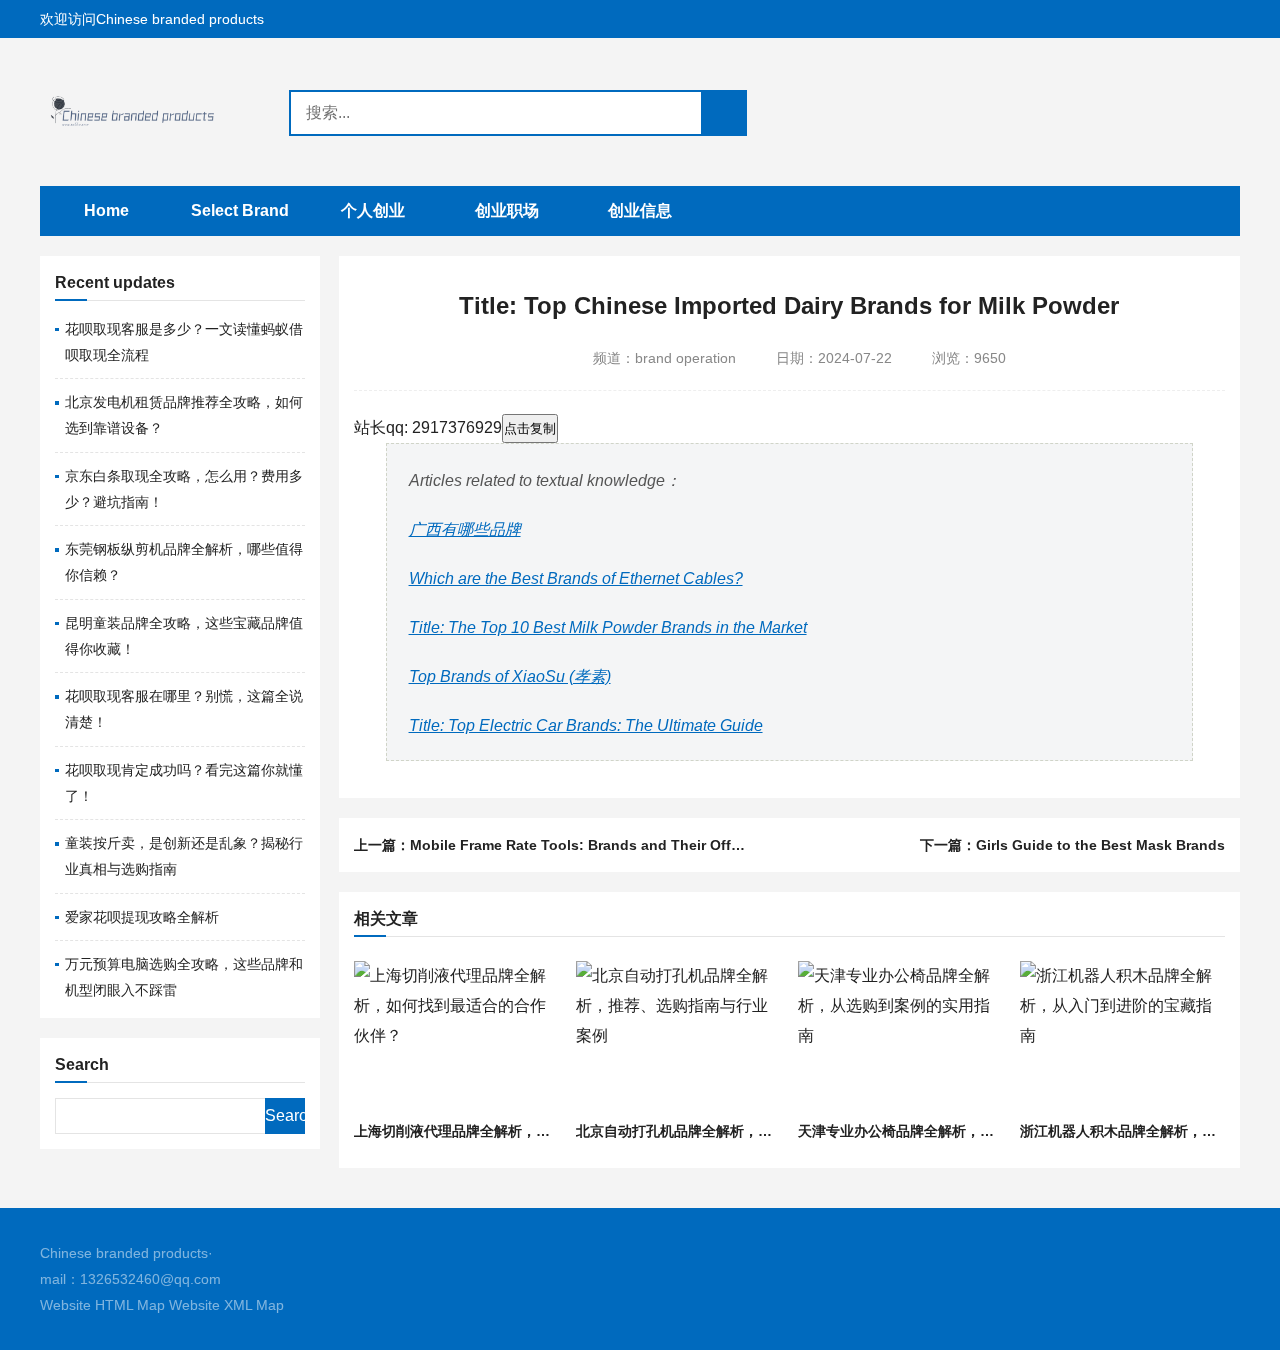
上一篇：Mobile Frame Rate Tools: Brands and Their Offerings (564, 845)
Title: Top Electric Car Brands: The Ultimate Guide (586, 725)
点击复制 (530, 428)
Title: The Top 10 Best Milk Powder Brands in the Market (608, 627)
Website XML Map (226, 1305)
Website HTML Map (102, 1305)
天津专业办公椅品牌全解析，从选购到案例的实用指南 (966, 1131)
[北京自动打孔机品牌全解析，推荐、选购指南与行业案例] (678, 1037)
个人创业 (373, 210)
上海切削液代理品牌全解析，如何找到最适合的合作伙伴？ (536, 1131)
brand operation (685, 358)
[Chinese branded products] (147, 112)
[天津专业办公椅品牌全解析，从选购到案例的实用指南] (900, 1037)
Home (106, 210)
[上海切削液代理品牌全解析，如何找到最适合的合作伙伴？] (456, 1037)
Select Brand (240, 210)
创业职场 (507, 210)
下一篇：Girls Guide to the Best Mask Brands (1072, 845)
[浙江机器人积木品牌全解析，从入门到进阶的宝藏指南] (1122, 1037)
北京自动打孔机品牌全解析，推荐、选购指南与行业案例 (751, 1131)
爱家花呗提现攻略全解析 (142, 917)
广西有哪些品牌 (465, 529)
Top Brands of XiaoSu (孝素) (510, 676)
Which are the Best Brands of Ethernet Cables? (576, 578)
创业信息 (640, 210)
